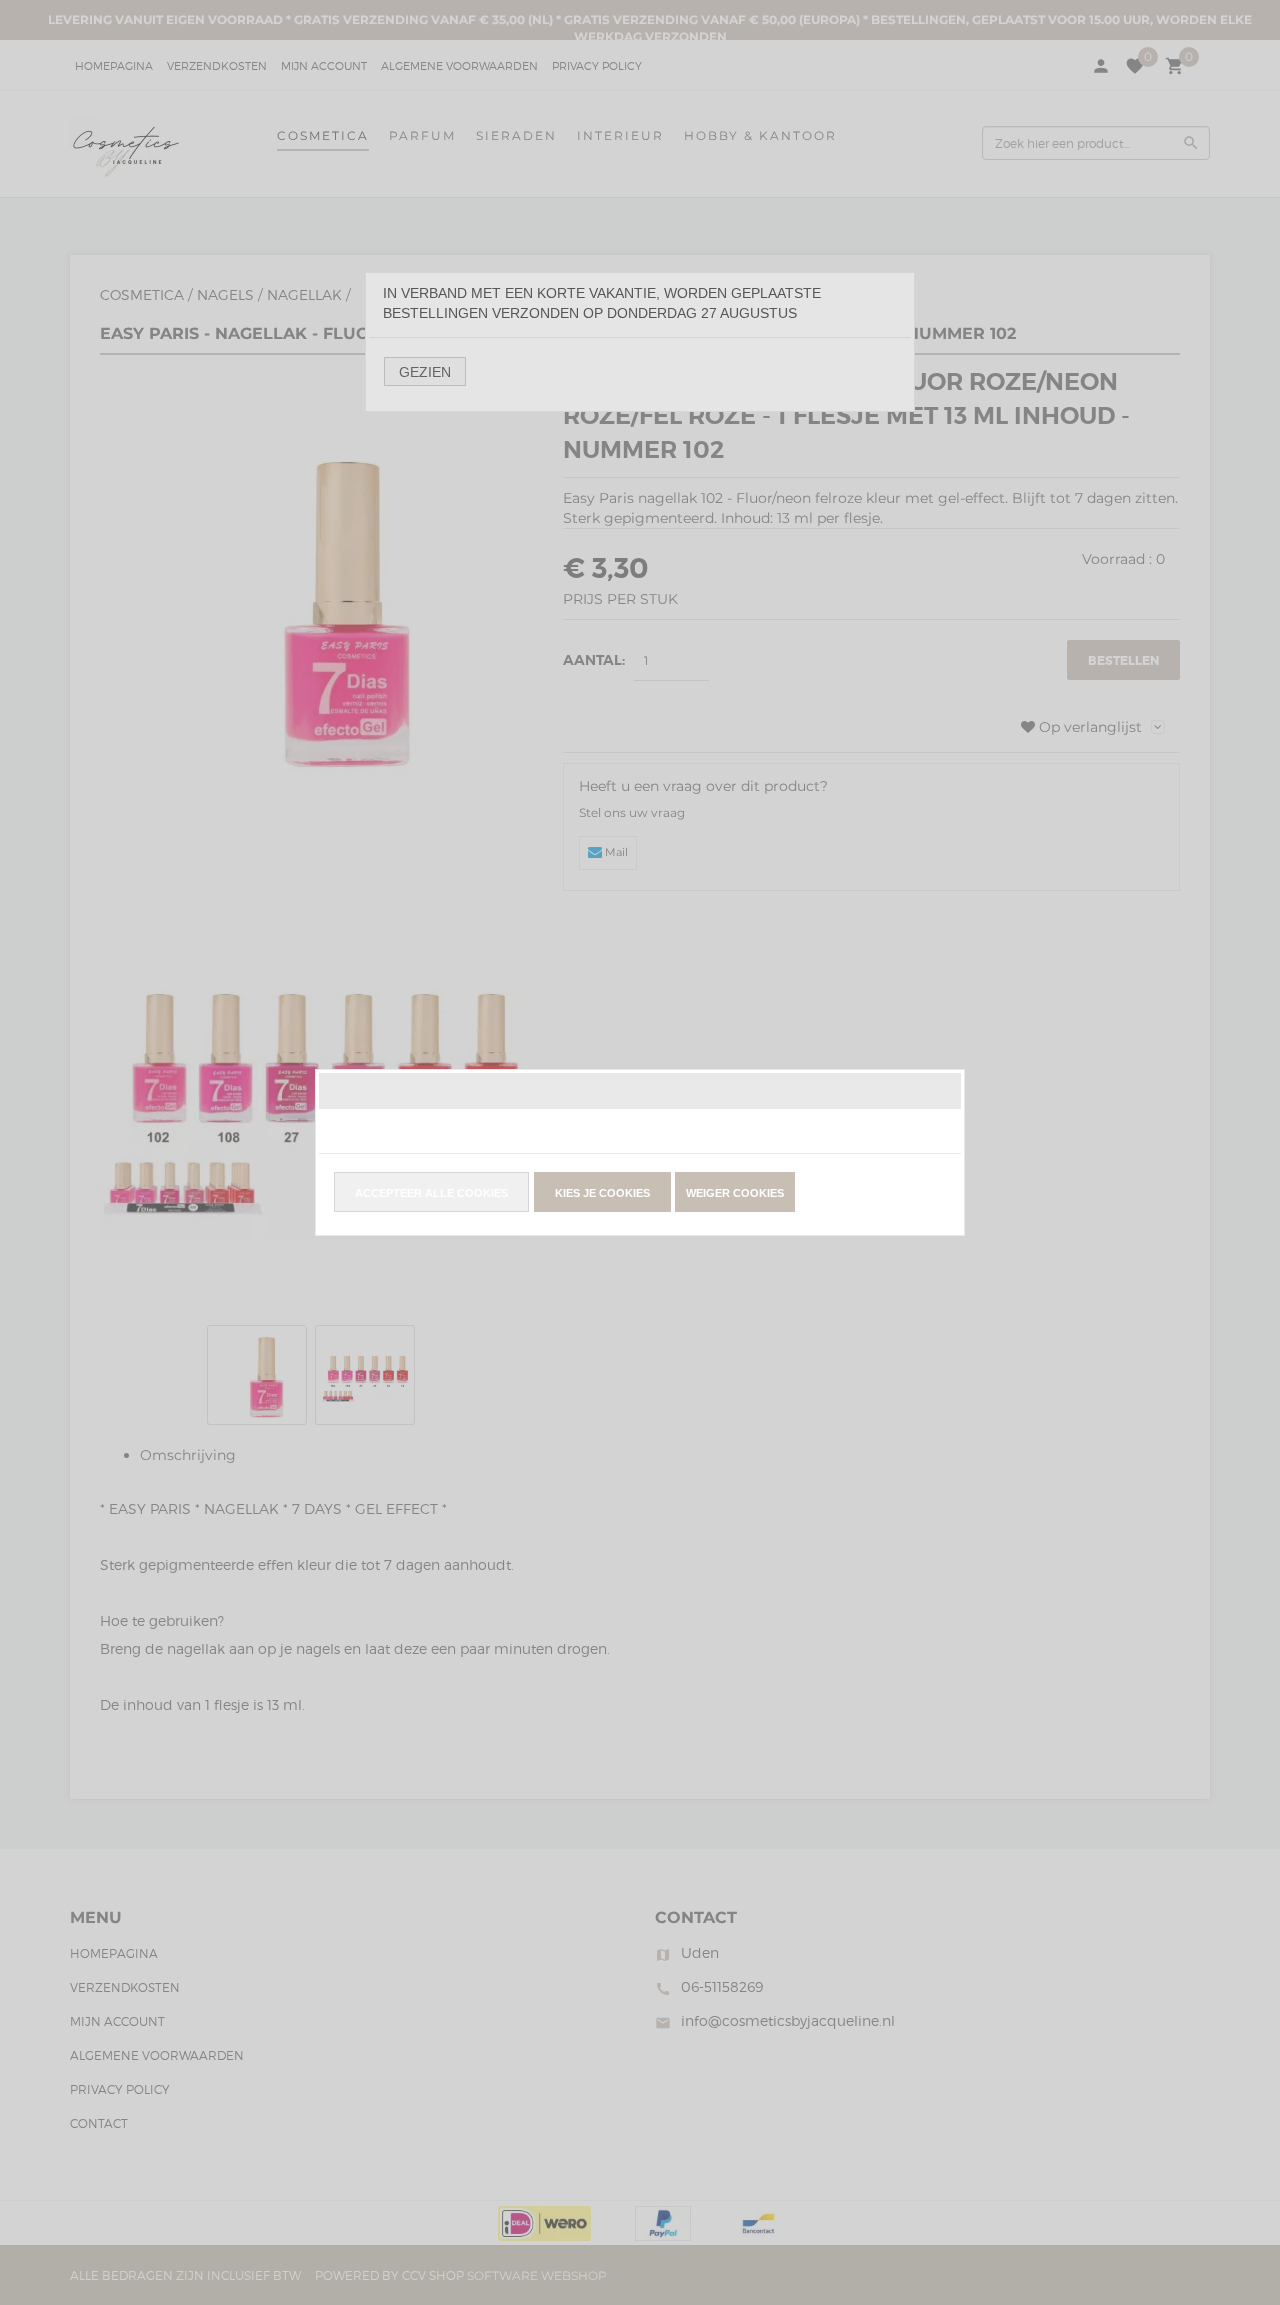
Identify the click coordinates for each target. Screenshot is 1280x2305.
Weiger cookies (735, 1193)
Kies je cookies (602, 1193)
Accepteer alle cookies (431, 1193)
